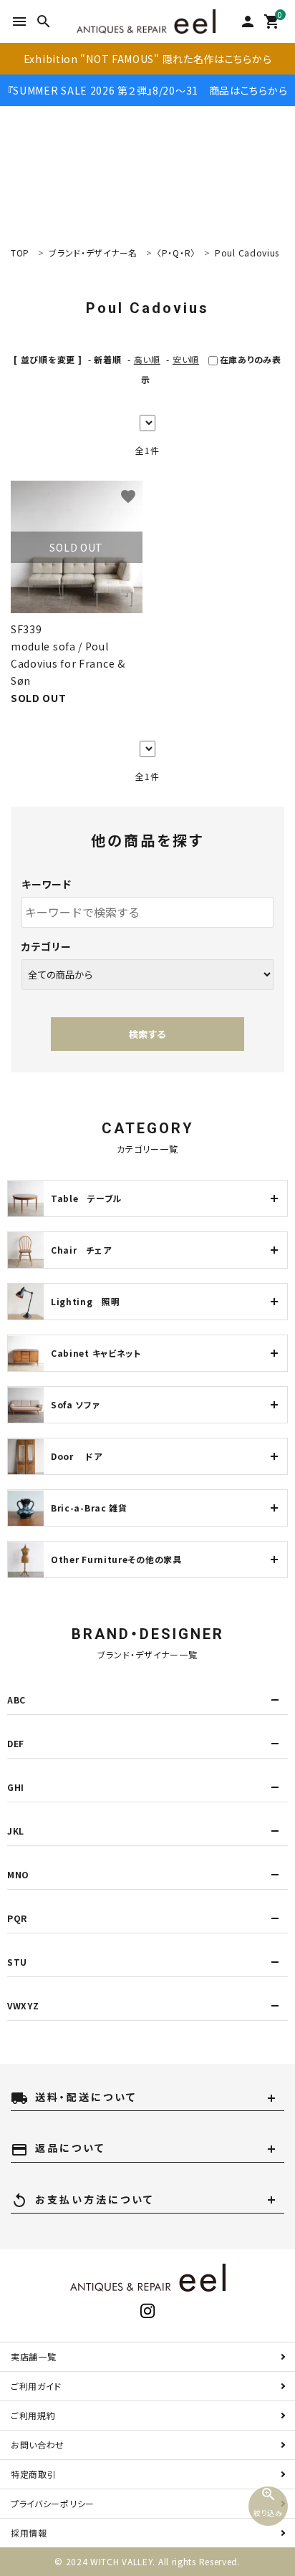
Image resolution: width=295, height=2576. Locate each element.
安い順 (186, 359)
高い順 (147, 359)
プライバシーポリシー (53, 2503)
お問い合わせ (38, 2445)
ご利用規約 (33, 2415)
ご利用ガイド (36, 2386)
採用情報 (29, 2533)
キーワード (47, 884)
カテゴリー (47, 946)
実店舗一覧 (34, 2356)
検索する (147, 1034)
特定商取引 (34, 2474)
